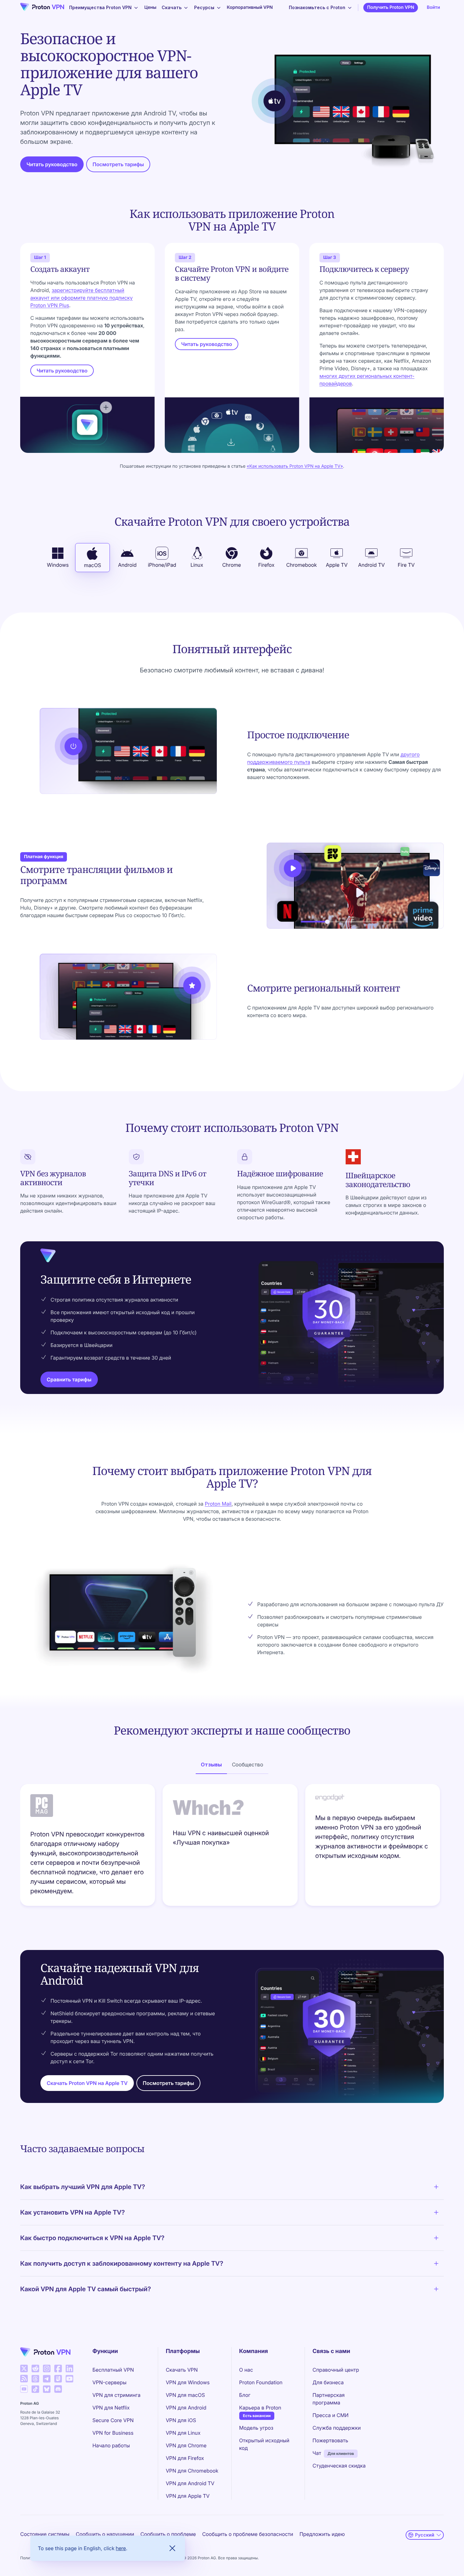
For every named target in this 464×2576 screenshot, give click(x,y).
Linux (197, 565)
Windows (58, 565)
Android (127, 565)
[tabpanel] (232, 1847)
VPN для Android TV (190, 2483)
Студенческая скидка (339, 2466)
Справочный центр (336, 2370)
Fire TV (406, 565)
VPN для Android (186, 2408)
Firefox (266, 565)
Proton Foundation (261, 2382)
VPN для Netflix (111, 2408)
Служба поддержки (337, 2428)
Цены (150, 7)
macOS (92, 565)
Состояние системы (45, 2534)
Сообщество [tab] (248, 1765)
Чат (317, 2453)
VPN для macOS (185, 2395)
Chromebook (302, 565)
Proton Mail (218, 1504)
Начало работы (111, 2445)
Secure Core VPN (113, 2420)
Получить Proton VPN (391, 7)
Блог (245, 2395)
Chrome (232, 565)
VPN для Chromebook (192, 2471)
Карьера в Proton (260, 2407)
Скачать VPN (182, 2370)
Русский (425, 2535)
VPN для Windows (188, 2382)
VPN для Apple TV (188, 2496)
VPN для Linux (183, 2433)
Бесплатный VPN (113, 2370)
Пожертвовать (330, 2440)
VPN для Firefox (185, 2458)
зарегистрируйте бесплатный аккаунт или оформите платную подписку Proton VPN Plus (81, 298)
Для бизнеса (328, 2382)
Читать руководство (52, 164)
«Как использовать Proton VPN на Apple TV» (295, 466)
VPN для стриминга (116, 2395)
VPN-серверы (110, 2382)
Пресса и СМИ (330, 2415)
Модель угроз (256, 2428)
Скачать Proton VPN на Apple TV (87, 2083)
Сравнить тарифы (69, 1379)
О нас (246, 2370)
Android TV (372, 565)
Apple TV (337, 565)
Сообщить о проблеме (168, 2534)
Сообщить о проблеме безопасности (247, 2534)
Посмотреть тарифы (118, 164)
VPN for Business (113, 2433)
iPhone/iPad (162, 565)
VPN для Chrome (186, 2445)
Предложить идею (322, 2534)
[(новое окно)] (24, 2368)
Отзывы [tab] (211, 1765)
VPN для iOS (181, 2420)
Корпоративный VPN (250, 7)
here (121, 2548)
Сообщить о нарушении (105, 2534)
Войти (433, 7)
